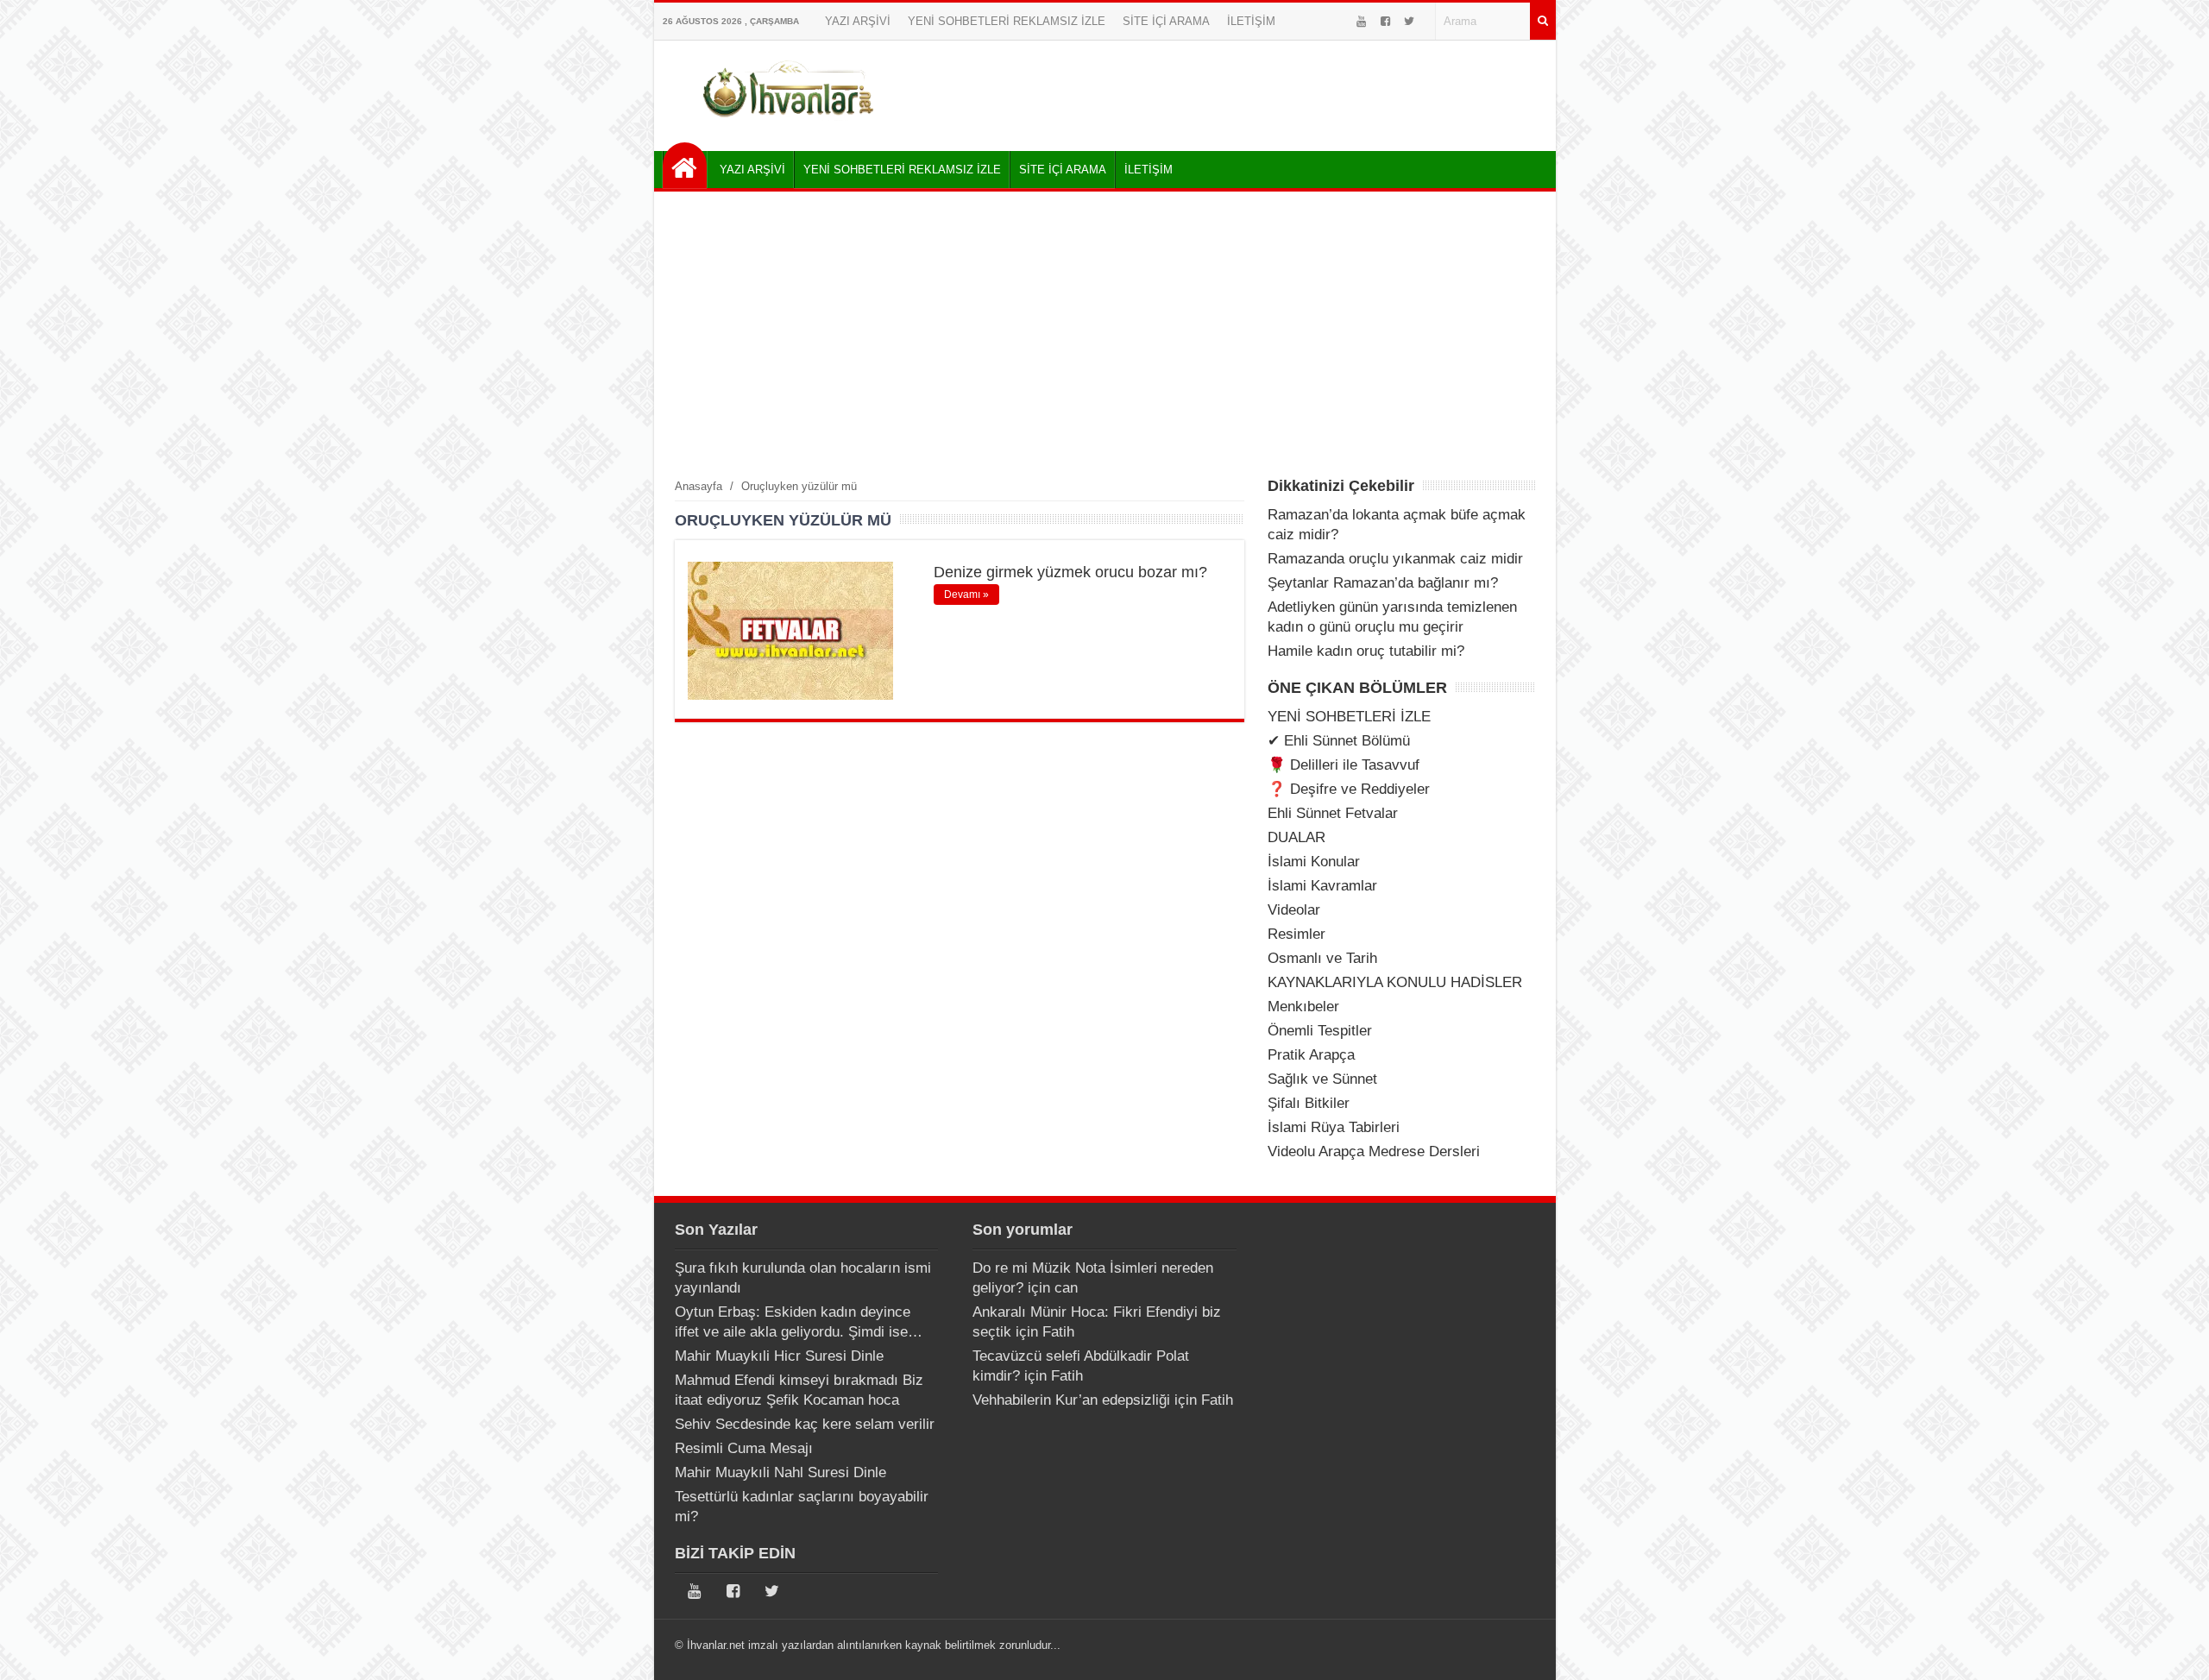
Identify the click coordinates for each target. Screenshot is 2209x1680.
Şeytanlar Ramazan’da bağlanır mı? (1383, 583)
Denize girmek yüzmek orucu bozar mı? (1070, 572)
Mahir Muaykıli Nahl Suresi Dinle (780, 1472)
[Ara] (1543, 21)
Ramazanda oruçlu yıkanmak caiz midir (1395, 559)
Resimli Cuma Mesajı (744, 1448)
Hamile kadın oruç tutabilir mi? (1366, 651)
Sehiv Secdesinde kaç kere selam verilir (805, 1424)
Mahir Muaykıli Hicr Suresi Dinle (779, 1356)
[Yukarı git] (2174, 1650)
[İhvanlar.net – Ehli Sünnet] (790, 124)
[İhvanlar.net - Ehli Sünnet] (685, 165)
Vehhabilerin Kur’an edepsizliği (1071, 1400)
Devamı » (966, 595)
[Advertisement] (1105, 334)
